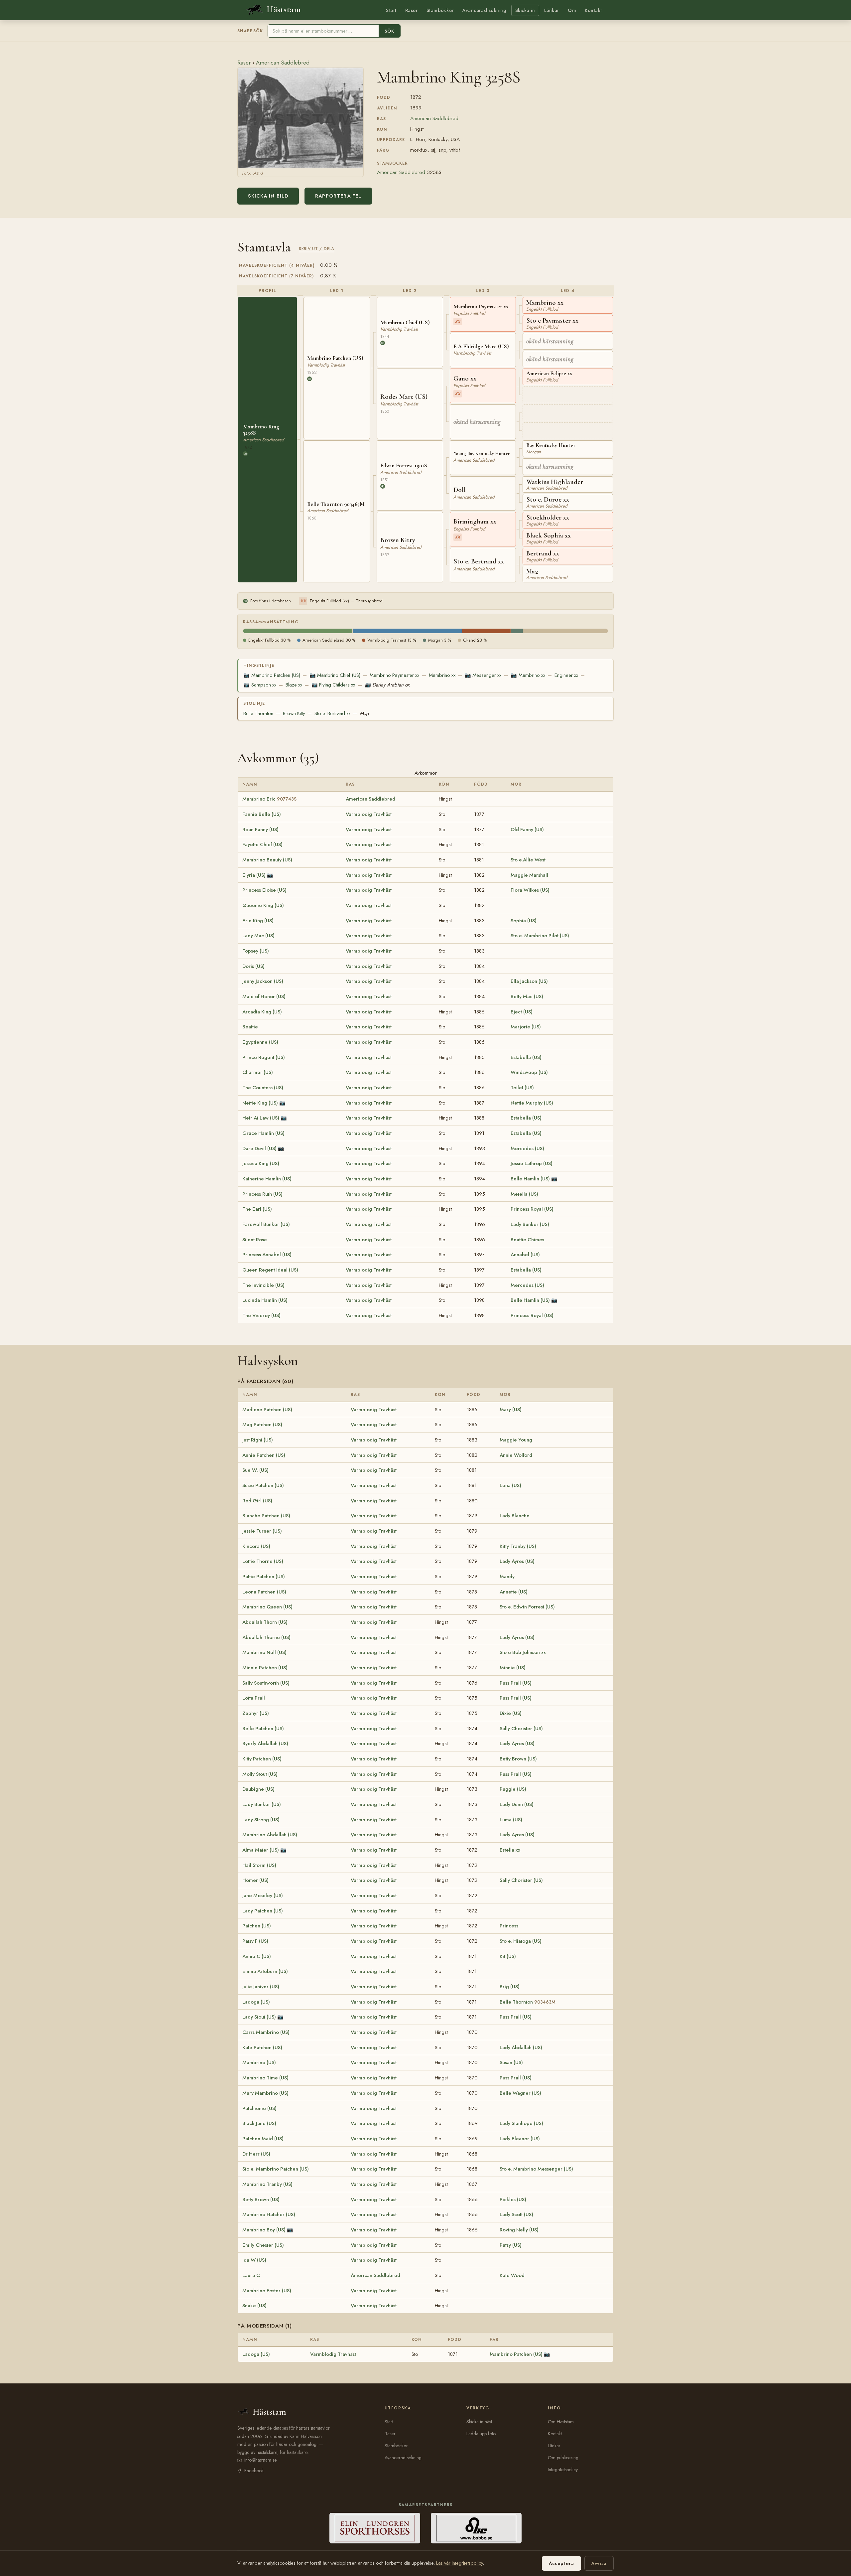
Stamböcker (440, 10)
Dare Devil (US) (259, 1148)
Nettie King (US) (260, 1103)
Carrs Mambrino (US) (266, 2032)
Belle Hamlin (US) (530, 1179)
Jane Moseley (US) (263, 1895)
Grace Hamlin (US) (263, 1133)
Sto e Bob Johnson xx (523, 1652)
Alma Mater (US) (261, 1850)
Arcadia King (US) (262, 1012)
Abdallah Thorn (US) (265, 1622)
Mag (364, 713)
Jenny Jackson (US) (263, 981)
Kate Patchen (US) (262, 2047)
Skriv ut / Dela (317, 249)
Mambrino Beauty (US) (267, 860)
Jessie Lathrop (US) (532, 1163)
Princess (509, 1926)
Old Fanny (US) (527, 830)
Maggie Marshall (529, 875)
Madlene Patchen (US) (267, 1410)
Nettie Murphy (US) (532, 1103)
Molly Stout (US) (260, 1774)
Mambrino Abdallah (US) (270, 1835)
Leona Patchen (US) (264, 1592)
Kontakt (593, 10)
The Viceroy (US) (261, 1315)
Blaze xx (294, 685)
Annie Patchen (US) (264, 1455)
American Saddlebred (283, 63)
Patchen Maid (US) (263, 2139)
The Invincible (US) (263, 1285)
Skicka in (525, 10)
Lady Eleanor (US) (520, 2139)
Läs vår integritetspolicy (459, 2563)
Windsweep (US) (529, 1072)
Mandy (507, 1577)
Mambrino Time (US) (265, 2078)
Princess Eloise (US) (264, 890)
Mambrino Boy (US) (264, 2230)
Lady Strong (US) (261, 1820)
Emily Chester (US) (263, 2245)
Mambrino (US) (259, 2062)
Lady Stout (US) (259, 2017)
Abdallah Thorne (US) (266, 1637)
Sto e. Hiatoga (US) (521, 1941)
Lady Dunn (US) (517, 1804)
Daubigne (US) (258, 1789)
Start (391, 10)
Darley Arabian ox (387, 685)
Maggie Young (516, 1440)
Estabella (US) (526, 1057)
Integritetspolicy (563, 2470)
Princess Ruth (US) (262, 1194)
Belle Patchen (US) (263, 1729)
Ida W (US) (254, 2260)
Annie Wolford (516, 1455)
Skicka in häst (479, 2422)
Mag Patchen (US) (262, 1425)
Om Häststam (561, 2422)
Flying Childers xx (333, 685)
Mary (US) (511, 1410)
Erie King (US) (258, 921)
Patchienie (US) (259, 2108)
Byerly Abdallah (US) (265, 1743)
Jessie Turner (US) (262, 1531)
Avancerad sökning (484, 10)
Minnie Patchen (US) (265, 1668)
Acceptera (561, 2563)
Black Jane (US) (259, 2123)
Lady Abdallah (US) (521, 2047)
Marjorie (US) (526, 1027)
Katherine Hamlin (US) (267, 1179)
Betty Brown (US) (518, 1759)
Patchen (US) (257, 1926)
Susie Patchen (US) (263, 1485)
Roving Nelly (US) (519, 2230)
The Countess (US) (263, 1088)
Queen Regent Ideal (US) (270, 1270)
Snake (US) (254, 2306)
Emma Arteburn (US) (265, 1971)
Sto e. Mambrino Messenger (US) (536, 2169)
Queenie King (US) (263, 905)
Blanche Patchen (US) (266, 1516)
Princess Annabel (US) (267, 1255)
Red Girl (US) (257, 1501)
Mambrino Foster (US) (267, 2291)
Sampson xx (260, 685)
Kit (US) (508, 1956)
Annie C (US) (257, 1956)
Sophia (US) (524, 921)
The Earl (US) (257, 1209)
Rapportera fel (338, 196)
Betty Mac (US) (527, 996)
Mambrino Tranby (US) (267, 2184)
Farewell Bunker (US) (266, 1224)
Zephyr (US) (256, 1713)
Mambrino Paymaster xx (394, 675)
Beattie (250, 1027)
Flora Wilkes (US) (530, 890)
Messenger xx (483, 675)
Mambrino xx (442, 675)
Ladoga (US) (256, 2002)
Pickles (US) (513, 2199)
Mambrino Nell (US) (264, 1652)
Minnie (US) (513, 1668)
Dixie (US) (511, 1713)
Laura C (251, 2275)
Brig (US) (510, 1987)
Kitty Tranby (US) (518, 1546)
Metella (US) (524, 1194)
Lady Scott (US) (516, 2214)
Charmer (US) (258, 1072)
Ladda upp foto (481, 2434)
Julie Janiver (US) (261, 1987)
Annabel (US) (525, 1255)
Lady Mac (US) (258, 936)
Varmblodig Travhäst (369, 814)
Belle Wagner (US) (520, 2093)
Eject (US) (522, 1012)
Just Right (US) (258, 1440)
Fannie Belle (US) (262, 814)
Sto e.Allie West (528, 860)
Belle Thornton (258, 713)
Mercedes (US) (527, 1148)
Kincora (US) (256, 1546)
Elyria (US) (254, 875)
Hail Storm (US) (259, 1865)
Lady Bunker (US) (530, 1224)
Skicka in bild (268, 196)
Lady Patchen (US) (263, 1911)
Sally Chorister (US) (521, 1729)
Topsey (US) (256, 951)
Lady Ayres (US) (517, 1561)
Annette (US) (514, 1592)
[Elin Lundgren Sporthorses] (375, 2528)
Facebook (254, 2471)
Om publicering (563, 2458)
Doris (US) (253, 966)
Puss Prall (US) (516, 1683)
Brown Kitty (294, 713)
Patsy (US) (511, 2245)
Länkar (552, 10)
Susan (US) (511, 2062)
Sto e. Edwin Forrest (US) (527, 1607)
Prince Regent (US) (264, 1057)
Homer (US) (255, 1880)
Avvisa (599, 2563)
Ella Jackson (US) (529, 981)
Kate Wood (512, 2275)
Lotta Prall (254, 1698)
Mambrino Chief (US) (335, 675)
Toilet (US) (522, 1088)
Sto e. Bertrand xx (332, 713)
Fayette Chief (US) (262, 844)
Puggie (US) (513, 1789)
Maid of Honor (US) (264, 996)
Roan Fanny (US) (260, 830)
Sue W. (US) (255, 1470)
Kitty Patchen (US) (262, 1759)
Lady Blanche (515, 1516)
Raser (412, 10)
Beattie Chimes (527, 1240)
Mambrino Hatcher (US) (269, 2214)
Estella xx (510, 1850)
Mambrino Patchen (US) (272, 675)
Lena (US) (510, 1485)
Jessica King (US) (261, 1163)
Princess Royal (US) (532, 1209)
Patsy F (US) (255, 1941)
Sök (389, 31)
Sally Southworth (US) (266, 1683)
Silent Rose (255, 1240)
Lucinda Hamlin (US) (265, 1300)
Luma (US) (511, 1820)
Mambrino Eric (269, 799)
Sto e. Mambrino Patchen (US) (276, 2169)
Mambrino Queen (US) (267, 1607)
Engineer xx (566, 675)
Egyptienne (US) (260, 1042)
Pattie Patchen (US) (264, 1577)
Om (572, 10)
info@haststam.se (261, 2460)
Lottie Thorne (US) (263, 1561)
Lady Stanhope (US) (521, 2123)
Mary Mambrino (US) (265, 2093)
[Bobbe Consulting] (476, 2528)
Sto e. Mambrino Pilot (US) (540, 936)
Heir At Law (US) (261, 1118)
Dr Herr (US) (256, 2154)
